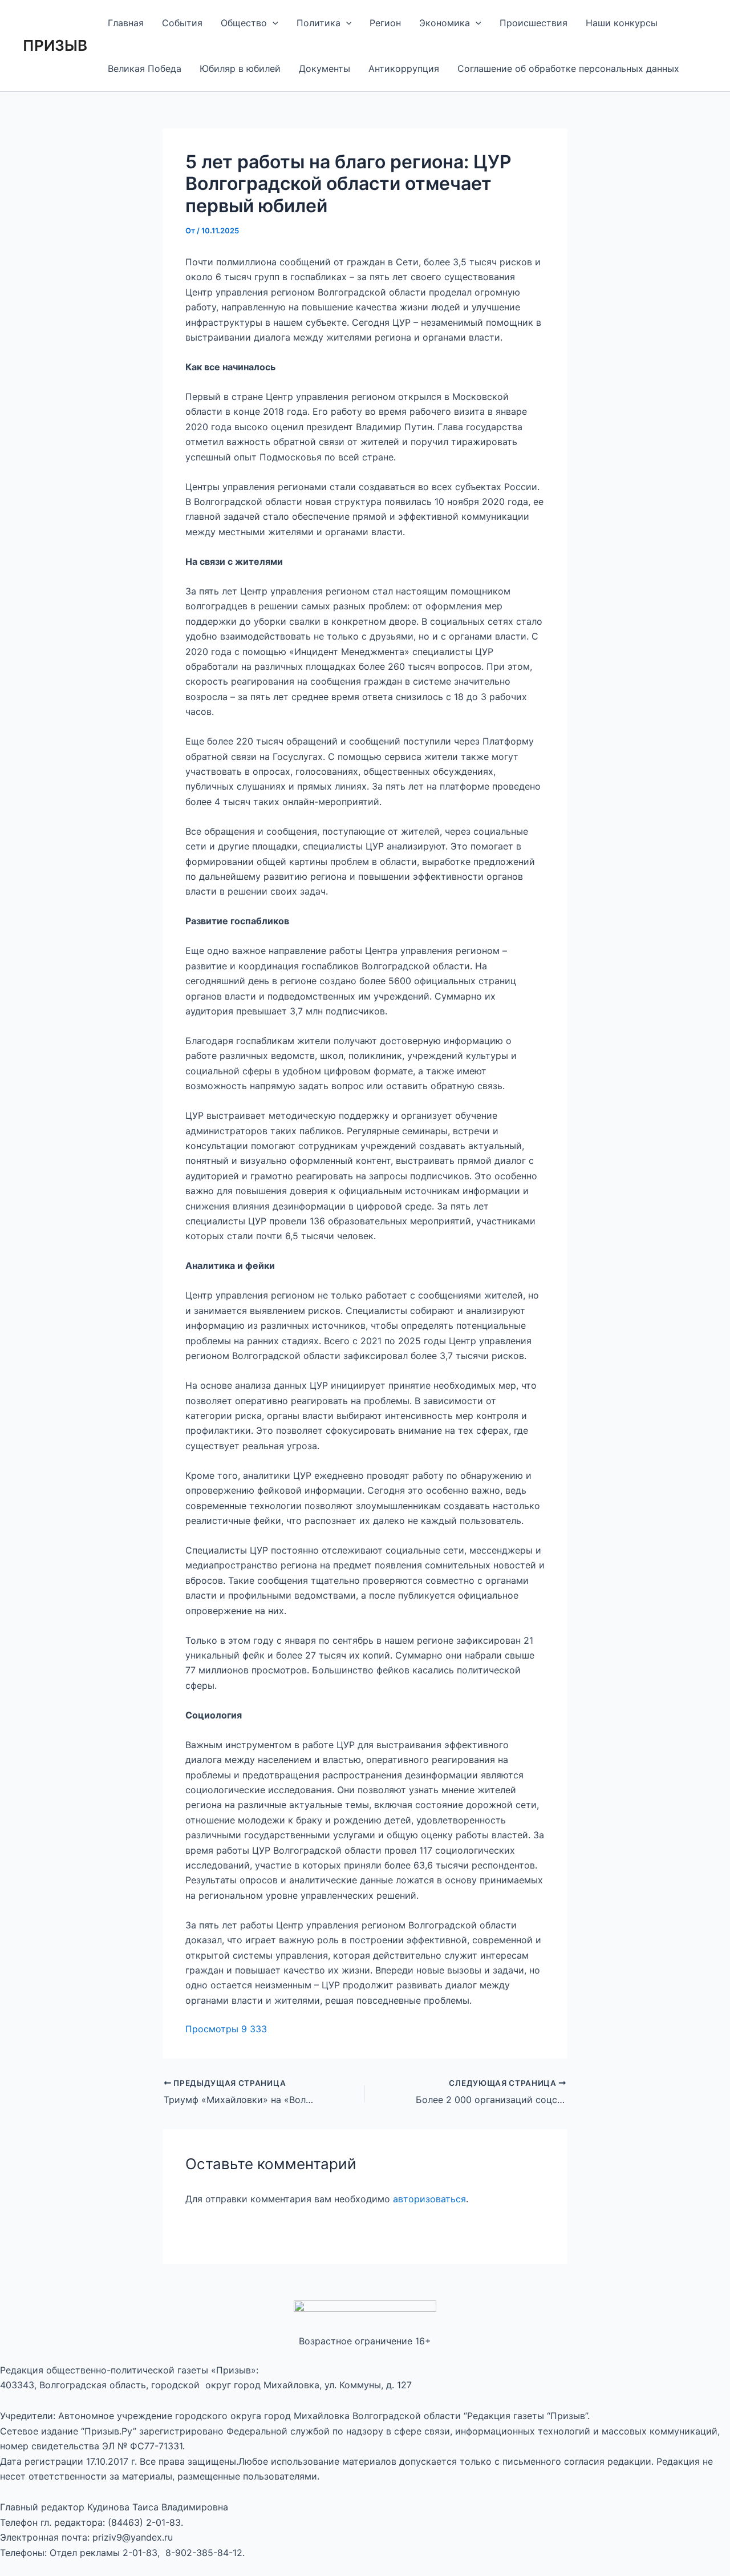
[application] (273, 23)
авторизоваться (429, 2199)
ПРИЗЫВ (55, 45)
